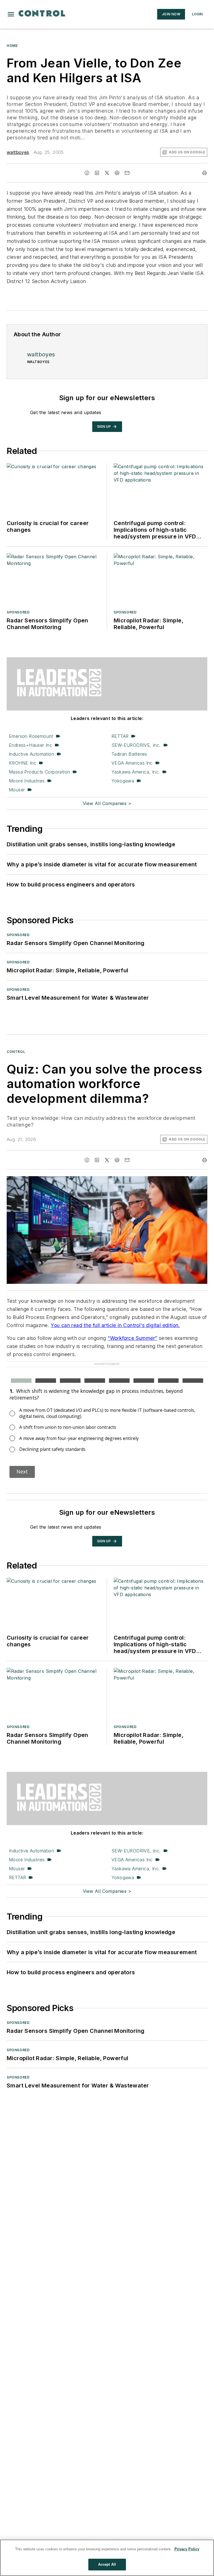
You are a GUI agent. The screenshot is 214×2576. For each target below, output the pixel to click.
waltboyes (18, 152)
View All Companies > (107, 803)
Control (16, 1052)
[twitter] (107, 173)
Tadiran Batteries (129, 754)
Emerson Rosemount (31, 736)
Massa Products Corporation (39, 772)
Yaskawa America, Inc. (136, 772)
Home (12, 46)
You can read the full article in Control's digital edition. (115, 1325)
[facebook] (87, 173)
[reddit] (117, 173)
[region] (107, 2558)
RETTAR (120, 736)
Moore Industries (27, 781)
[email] (127, 173)
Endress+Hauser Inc (31, 745)
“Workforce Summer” (132, 1338)
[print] (205, 173)
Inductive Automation (31, 754)
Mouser (17, 790)
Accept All (107, 2564)
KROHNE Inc (23, 763)
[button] (11, 14)
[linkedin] (97, 173)
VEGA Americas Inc (132, 763)
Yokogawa (123, 781)
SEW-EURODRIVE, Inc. (136, 745)
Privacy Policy (187, 2549)
